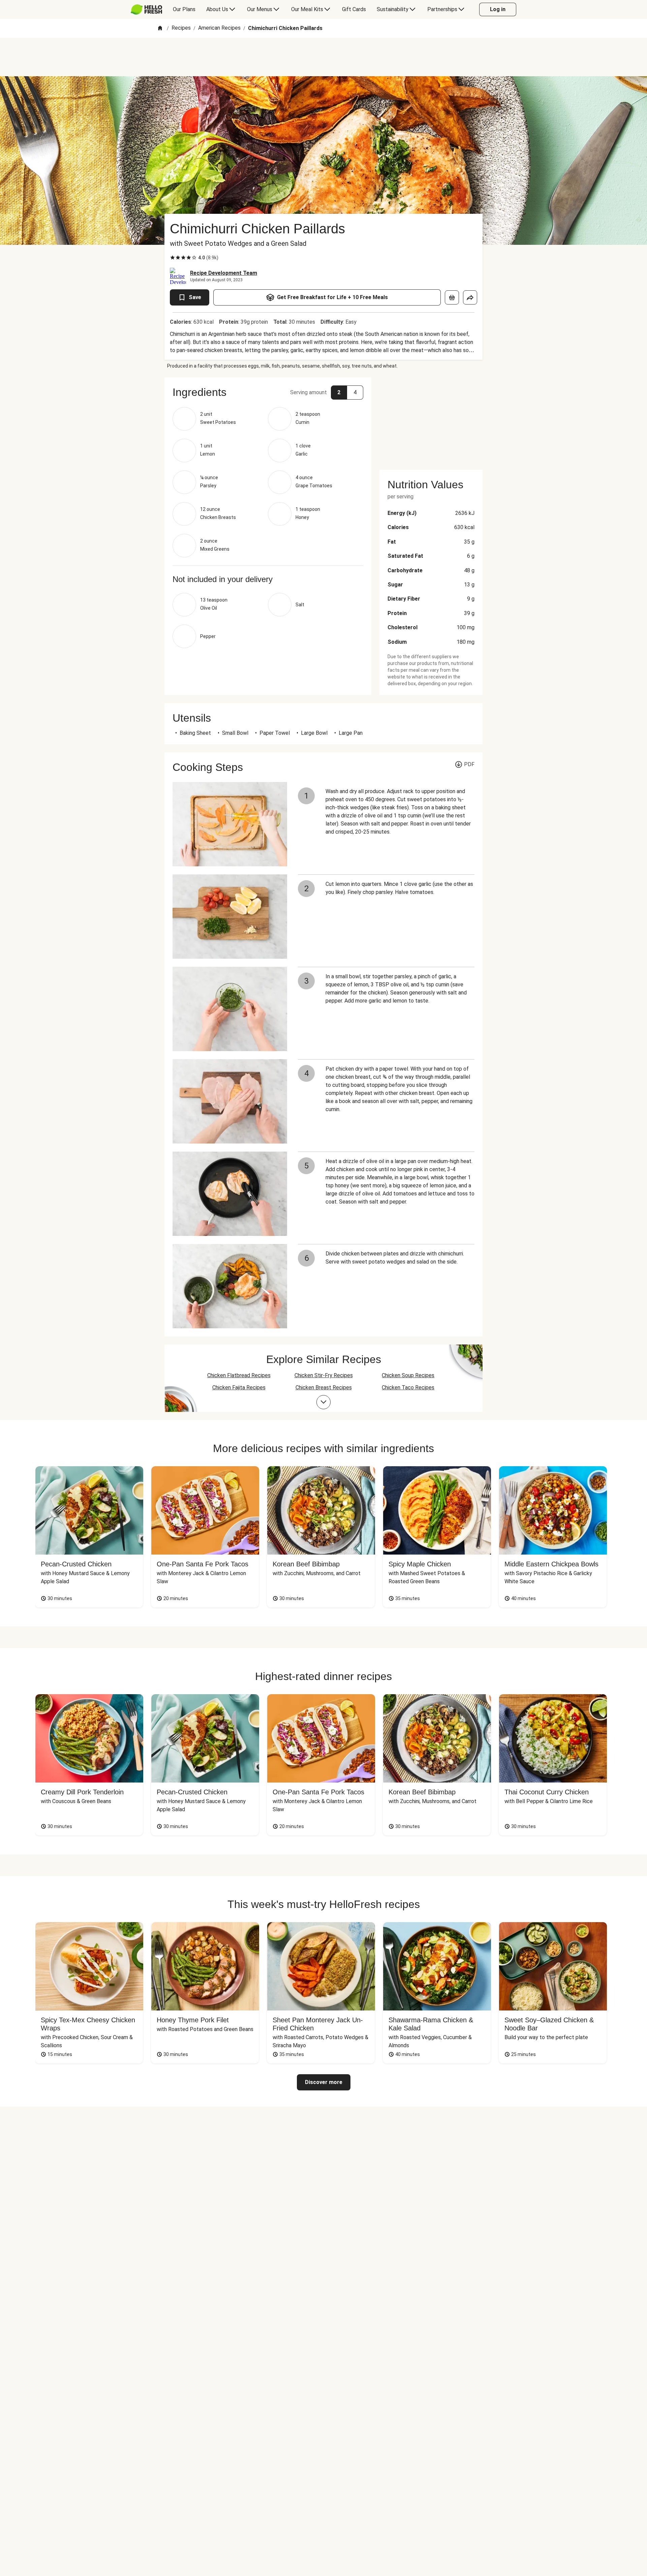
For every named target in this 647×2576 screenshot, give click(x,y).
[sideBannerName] (431, 419)
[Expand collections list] (323, 1402)
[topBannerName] (323, 57)
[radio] (173, 258)
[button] (268, 392)
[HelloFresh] (146, 9)
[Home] (160, 28)
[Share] (470, 297)
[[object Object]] (452, 297)
